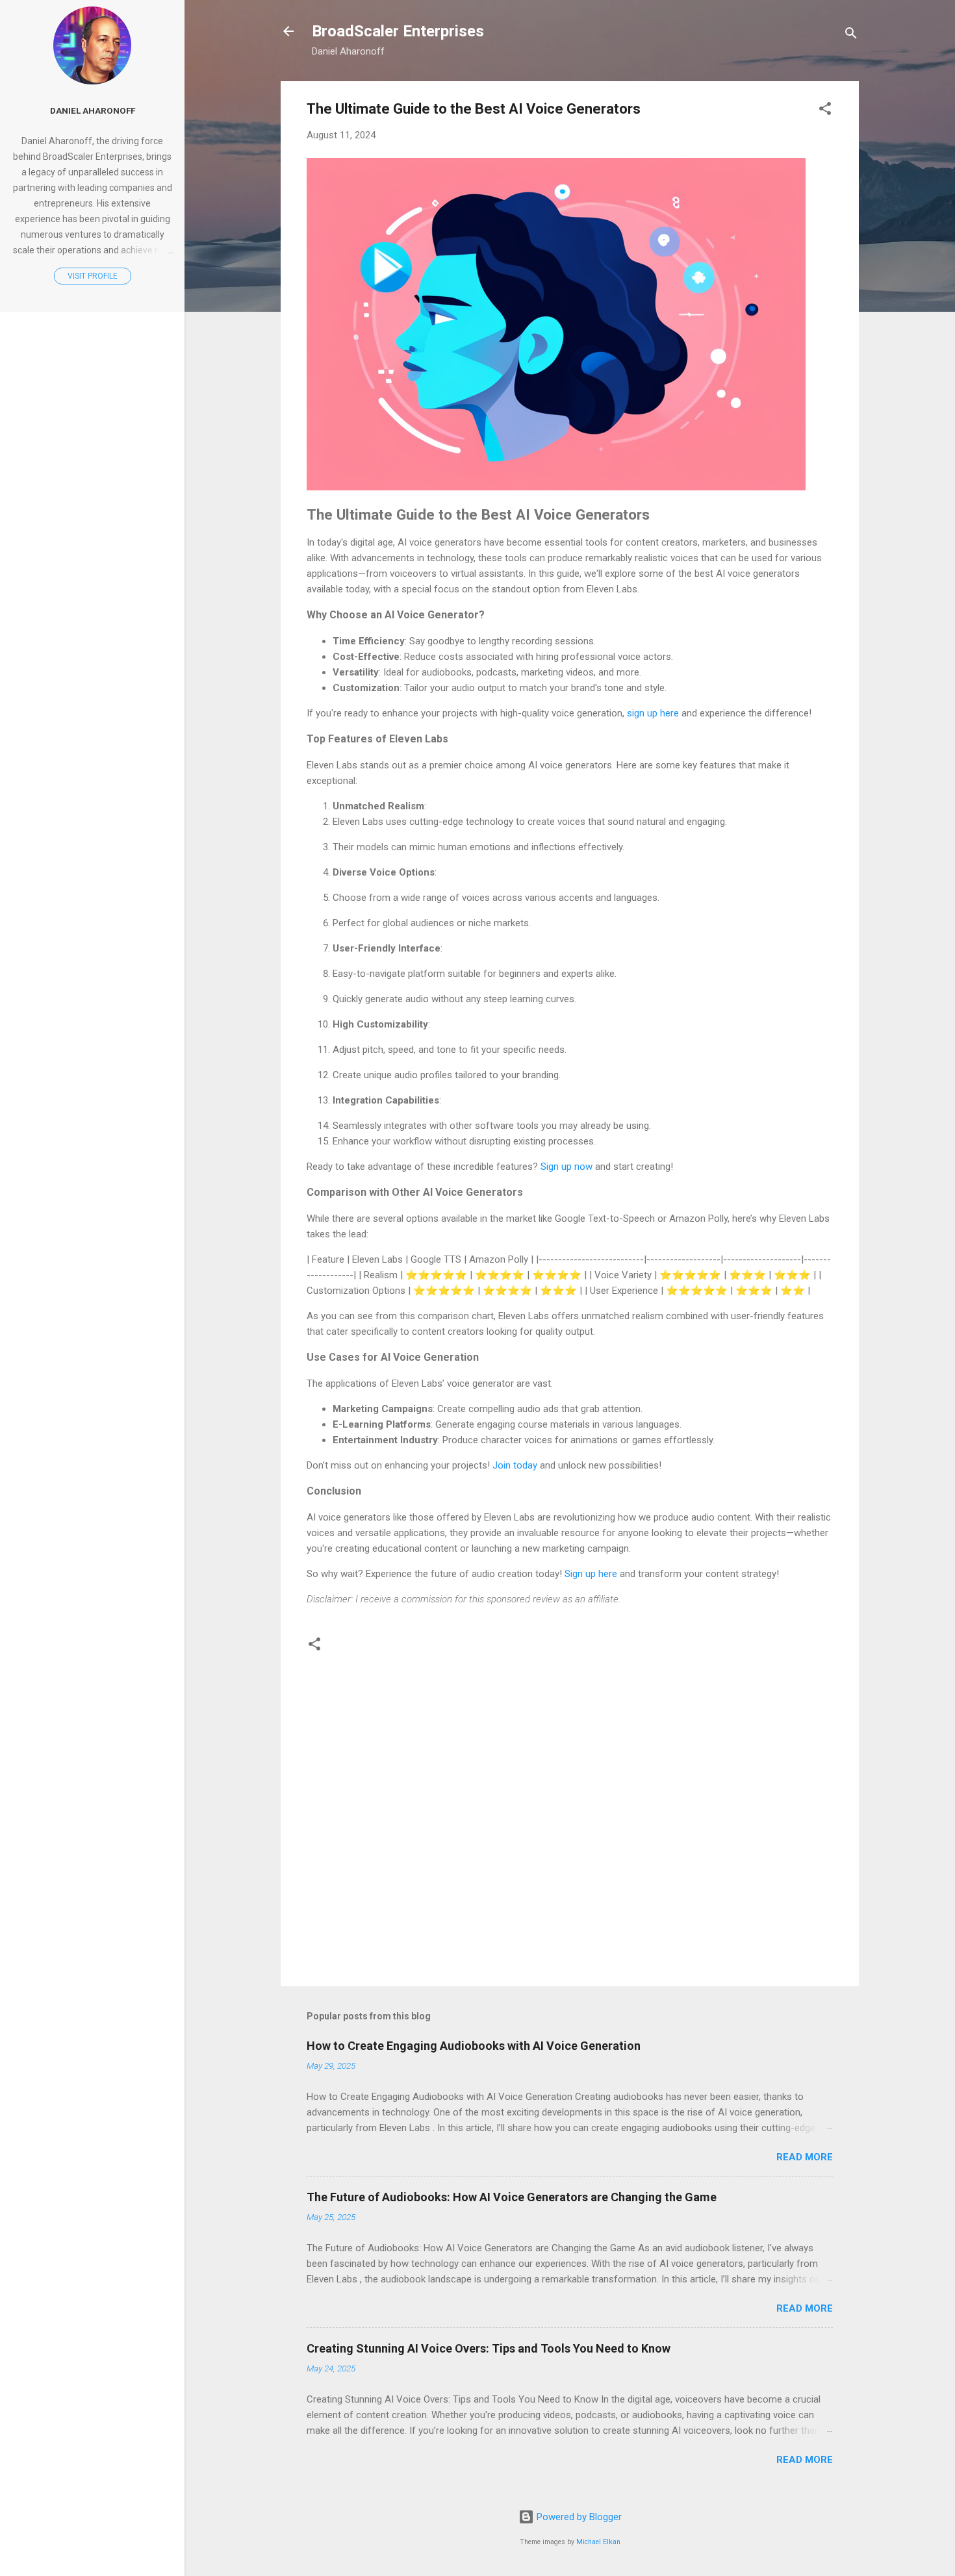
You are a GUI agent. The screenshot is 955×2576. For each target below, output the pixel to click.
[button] (825, 111)
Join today (515, 1465)
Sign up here (591, 1574)
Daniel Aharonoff (93, 110)
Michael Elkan (598, 2542)
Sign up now (567, 1167)
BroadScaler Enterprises (398, 31)
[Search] (851, 35)
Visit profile (93, 276)
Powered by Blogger (578, 2517)
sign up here (653, 713)
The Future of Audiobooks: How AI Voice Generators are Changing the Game (512, 2197)
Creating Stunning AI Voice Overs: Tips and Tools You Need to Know (489, 2348)
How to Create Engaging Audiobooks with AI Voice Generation (474, 2046)
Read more (805, 2157)
